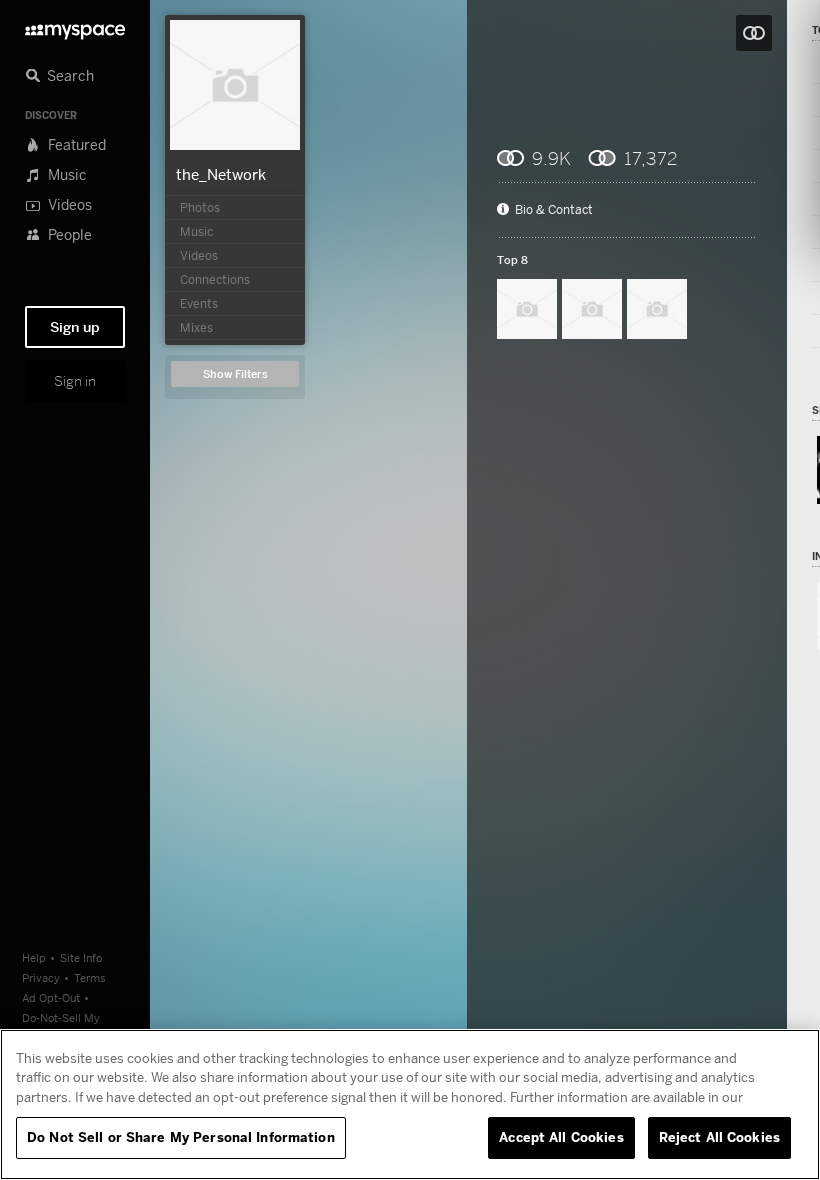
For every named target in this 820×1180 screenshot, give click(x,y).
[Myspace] (75, 26)
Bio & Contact (554, 210)
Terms (90, 977)
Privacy (41, 977)
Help (34, 957)
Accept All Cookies (561, 1137)
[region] (410, 1104)
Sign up (75, 327)
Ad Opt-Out (51, 997)
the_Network (221, 174)
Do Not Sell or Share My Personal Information (181, 1137)
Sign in (75, 381)
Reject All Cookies (719, 1137)
